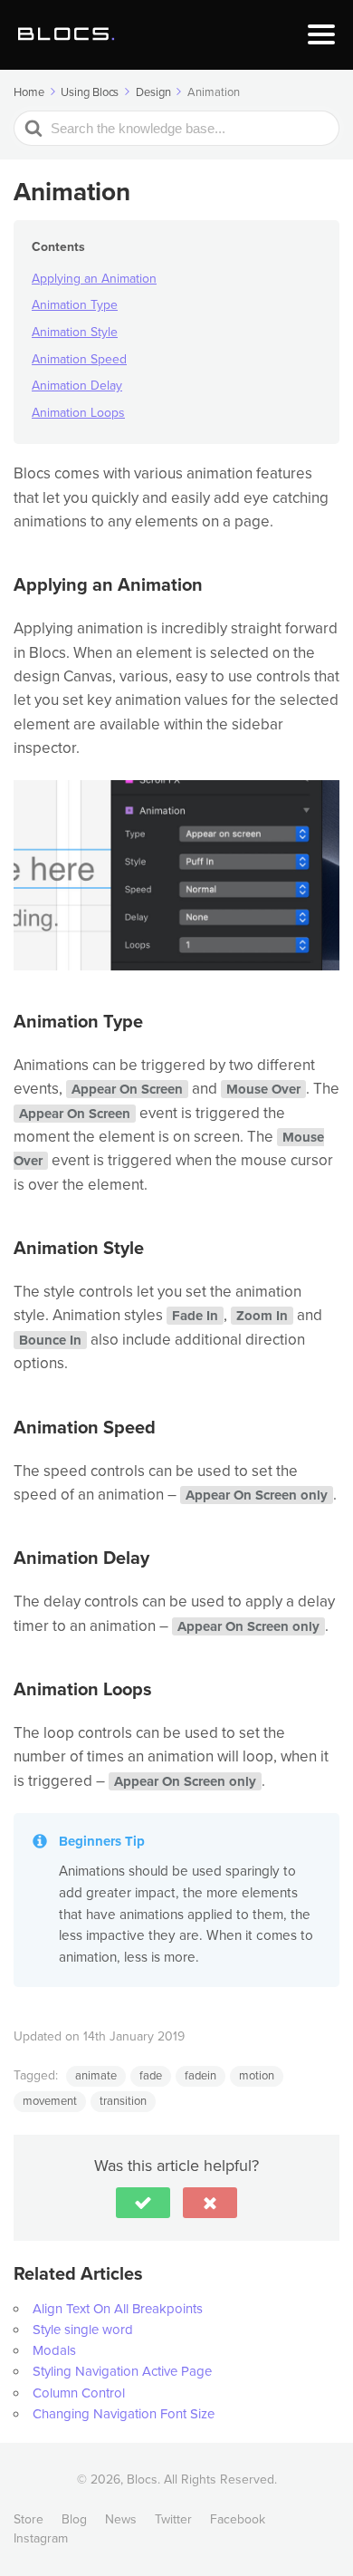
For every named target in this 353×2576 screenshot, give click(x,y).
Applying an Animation (94, 279)
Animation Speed (79, 359)
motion (257, 2076)
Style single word (83, 2330)
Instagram (41, 2538)
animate (96, 2076)
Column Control (79, 2393)
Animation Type (75, 305)
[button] (143, 2203)
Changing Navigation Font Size (124, 2414)
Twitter (173, 2519)
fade (151, 2076)
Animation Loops (78, 413)
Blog (74, 2519)
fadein (200, 2076)
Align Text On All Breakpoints (118, 2309)
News (121, 2519)
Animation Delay (77, 386)
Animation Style (75, 332)
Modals (54, 2350)
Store (29, 2519)
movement (50, 2101)
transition (123, 2101)
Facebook (238, 2519)
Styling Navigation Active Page (122, 2371)
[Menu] (321, 34)
